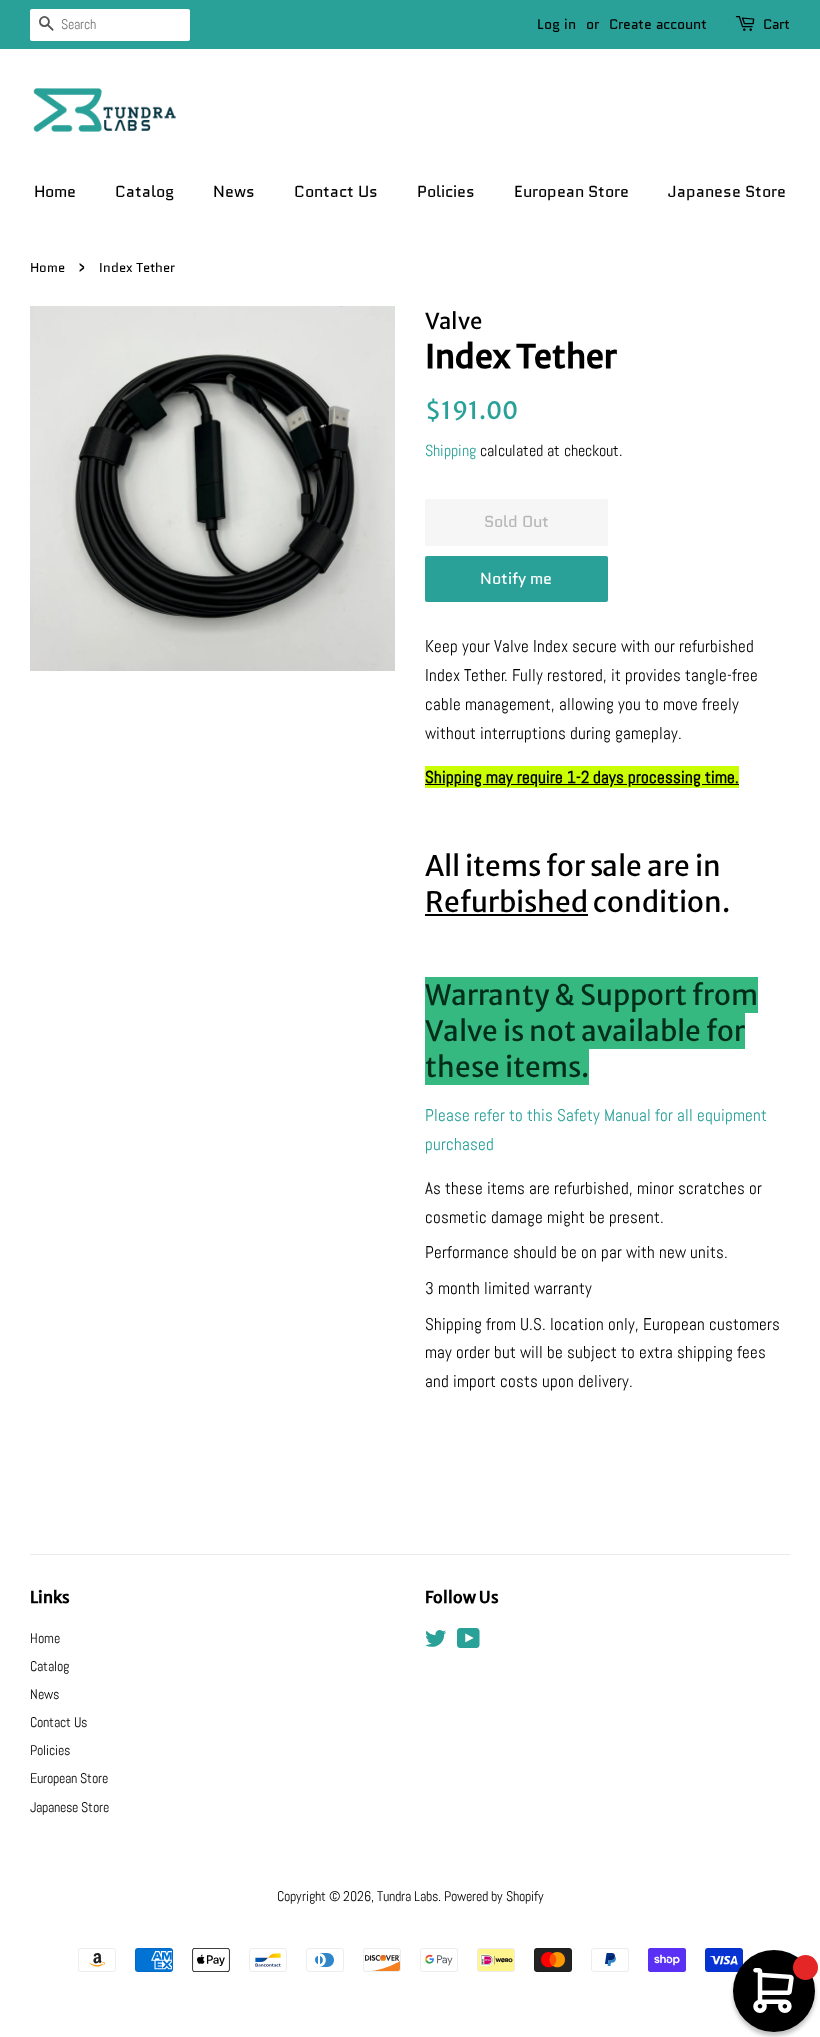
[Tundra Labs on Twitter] (436, 1642)
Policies (446, 191)
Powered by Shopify (494, 1896)
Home (55, 191)
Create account (658, 24)
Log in (556, 24)
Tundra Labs (407, 1896)
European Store (571, 191)
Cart (776, 24)
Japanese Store (727, 191)
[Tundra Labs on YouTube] (468, 1642)
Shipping (450, 450)
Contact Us (336, 191)
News (234, 191)
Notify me (516, 578)
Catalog (144, 191)
